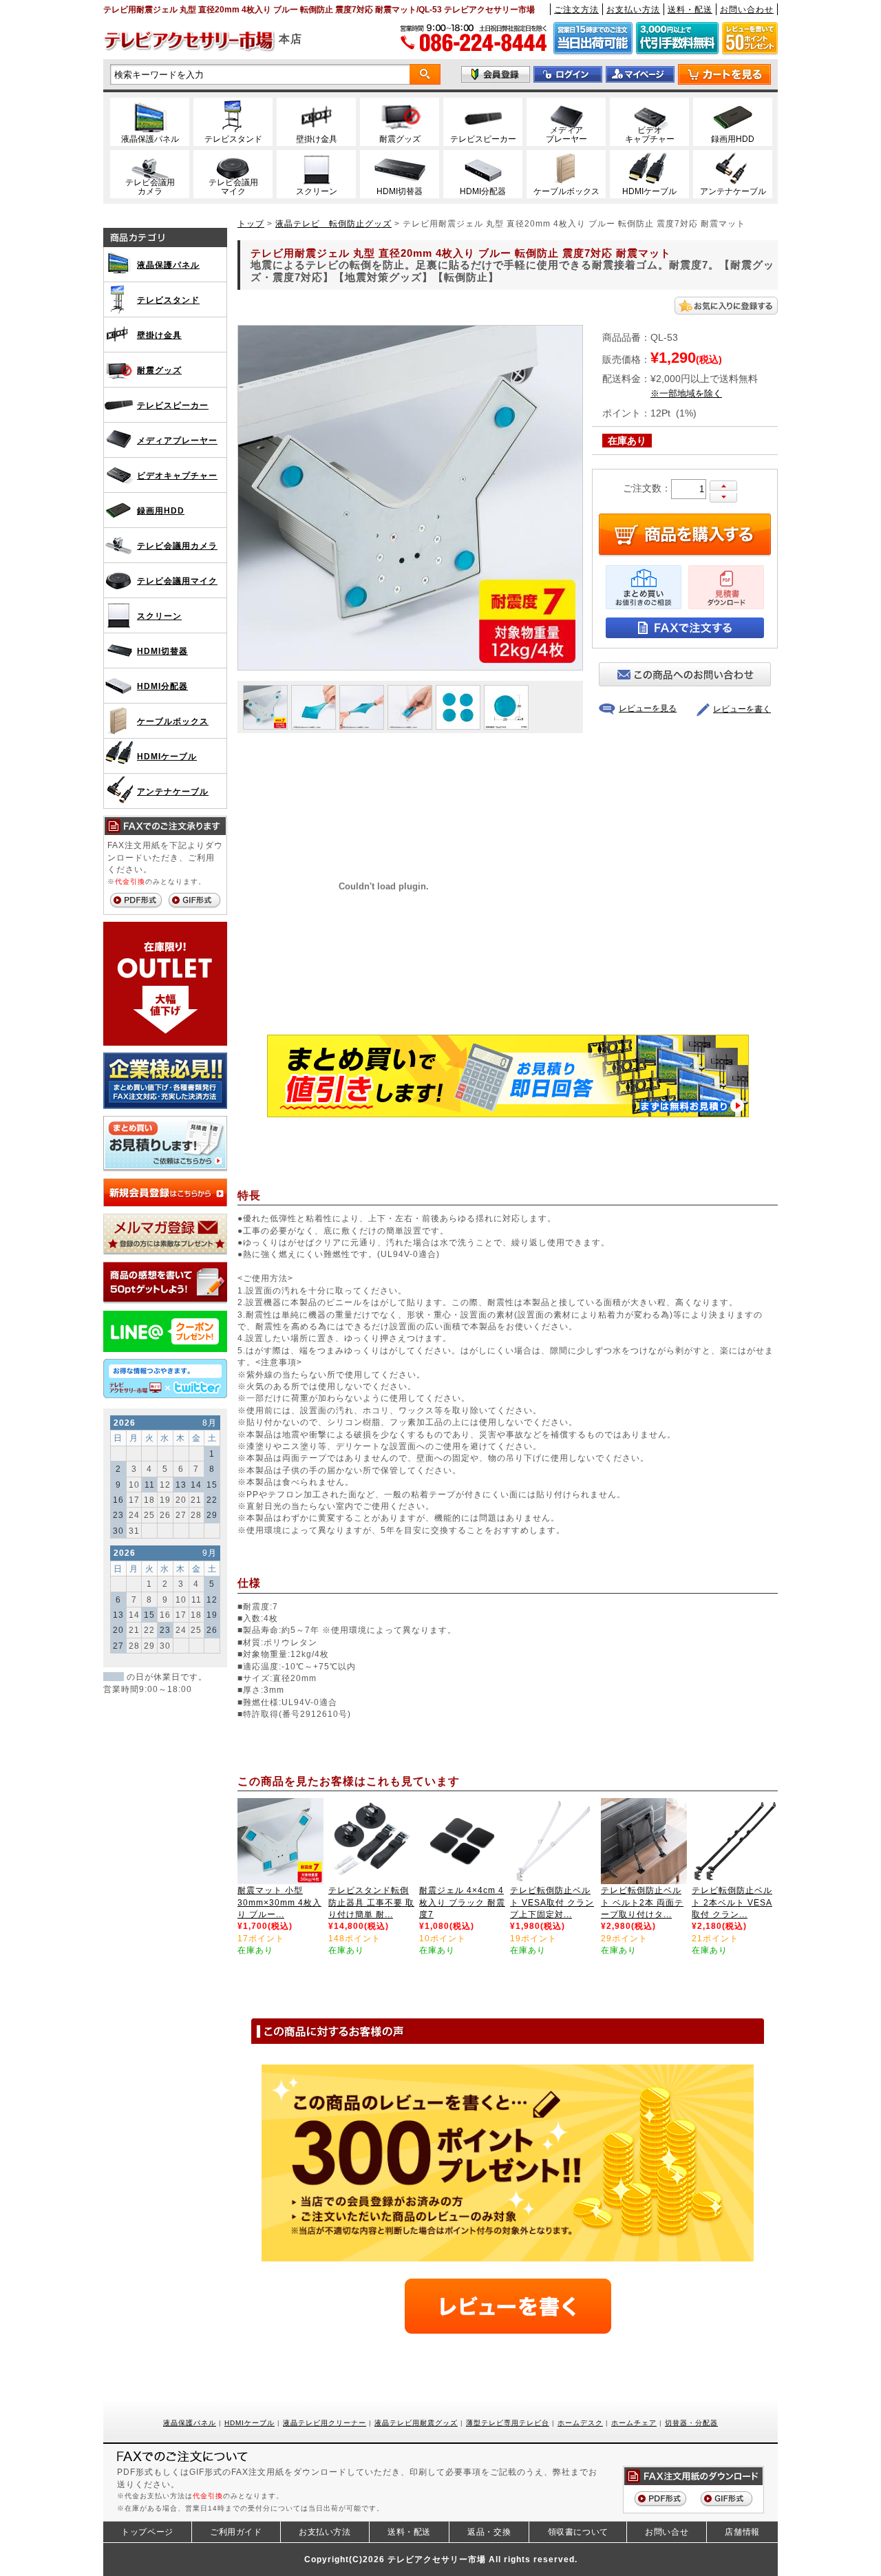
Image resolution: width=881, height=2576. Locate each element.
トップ (251, 223)
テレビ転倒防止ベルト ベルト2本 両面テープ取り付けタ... (642, 1902)
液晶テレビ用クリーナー (325, 2423)
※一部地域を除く (686, 394)
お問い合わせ (747, 9)
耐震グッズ (159, 370)
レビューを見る (648, 708)
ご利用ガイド (236, 2532)
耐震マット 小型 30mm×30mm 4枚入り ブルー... (279, 1902)
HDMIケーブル (167, 756)
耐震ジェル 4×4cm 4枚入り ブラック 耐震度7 (462, 1902)
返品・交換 (489, 2532)
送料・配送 (690, 9)
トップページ (147, 2532)
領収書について (578, 2532)
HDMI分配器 (162, 686)
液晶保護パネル (168, 265)
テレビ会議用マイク (177, 581)
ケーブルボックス (173, 721)
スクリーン (159, 616)
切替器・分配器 (691, 2423)
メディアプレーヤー (177, 440)
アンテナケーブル (173, 791)
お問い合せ (667, 2532)
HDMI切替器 (162, 651)
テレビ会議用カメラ (177, 546)
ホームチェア (634, 2423)
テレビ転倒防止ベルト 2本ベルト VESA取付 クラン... (732, 1902)
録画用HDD (161, 510)
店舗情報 (742, 2532)
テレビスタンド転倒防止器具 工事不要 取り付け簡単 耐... (371, 1902)
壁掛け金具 (159, 335)
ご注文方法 (576, 9)
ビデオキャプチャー (177, 475)
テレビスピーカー (173, 405)
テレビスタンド (168, 300)
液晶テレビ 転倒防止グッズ (333, 223)
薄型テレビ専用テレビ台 (508, 2423)
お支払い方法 (633, 9)
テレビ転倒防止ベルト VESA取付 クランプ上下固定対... (552, 1902)
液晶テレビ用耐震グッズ (416, 2423)
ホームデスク (580, 2423)
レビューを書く (742, 709)
